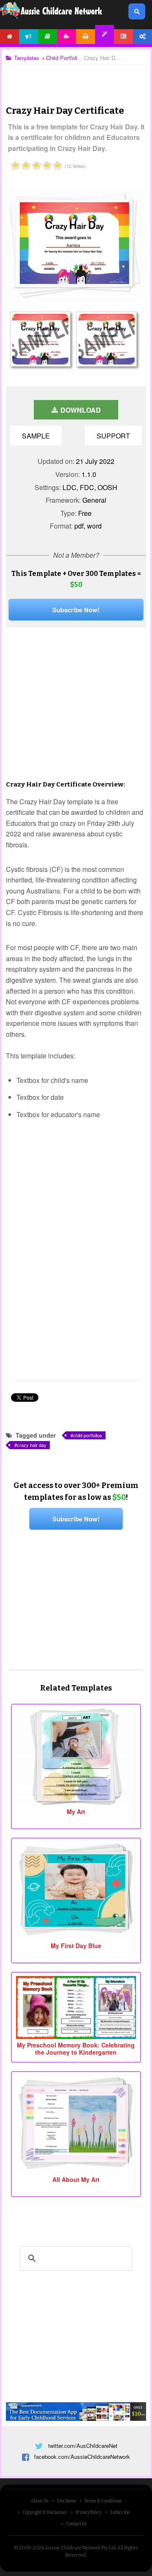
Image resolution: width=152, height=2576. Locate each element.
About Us (39, 2501)
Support (113, 436)
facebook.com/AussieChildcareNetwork (82, 2457)
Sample (36, 436)
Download (80, 410)
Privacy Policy (88, 2513)
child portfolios (88, 1435)
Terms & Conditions (103, 2501)
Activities (66, 37)
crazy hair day (32, 1445)
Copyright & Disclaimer (45, 2513)
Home (9, 37)
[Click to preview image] (74, 299)
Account (142, 37)
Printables (85, 37)
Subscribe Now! (76, 610)
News (28, 37)
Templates (104, 34)
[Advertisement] (76, 78)
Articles (47, 37)
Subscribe (120, 2513)
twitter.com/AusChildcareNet (83, 2446)
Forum (123, 37)
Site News (66, 2501)
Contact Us (76, 2524)
